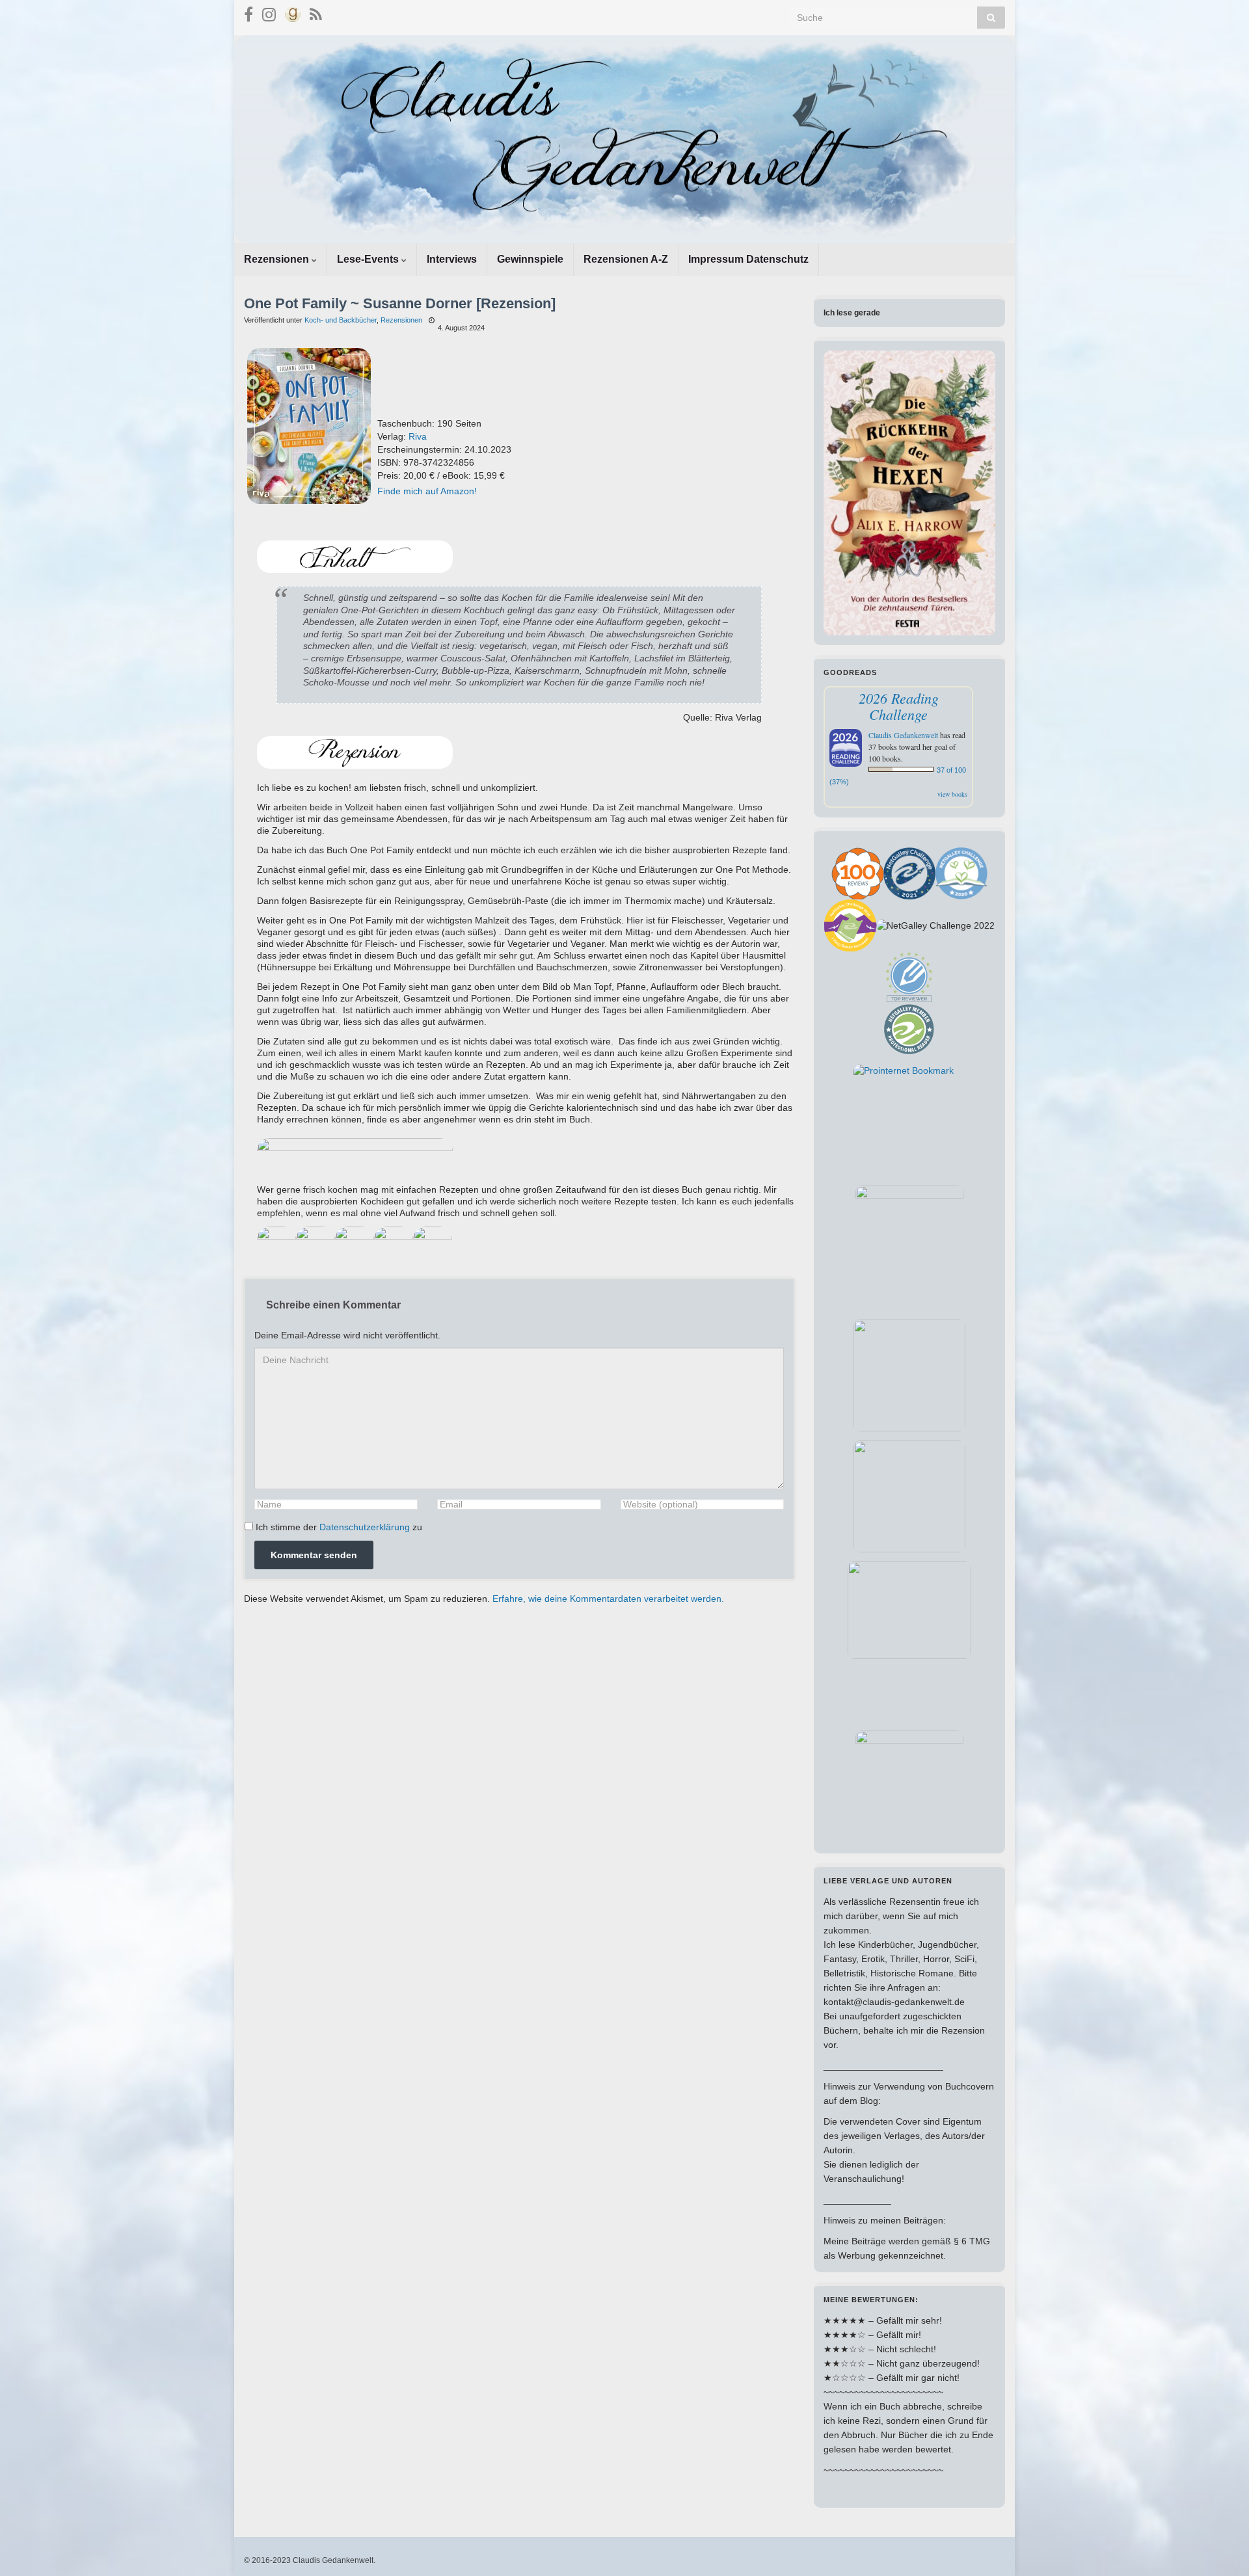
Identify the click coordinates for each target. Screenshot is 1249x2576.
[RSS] (316, 13)
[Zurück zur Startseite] (624, 139)
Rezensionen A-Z (626, 259)
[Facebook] (248, 13)
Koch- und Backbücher (341, 320)
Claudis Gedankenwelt (903, 735)
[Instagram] (269, 13)
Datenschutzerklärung (365, 1527)
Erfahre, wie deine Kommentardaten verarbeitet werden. (608, 1599)
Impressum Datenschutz (748, 259)
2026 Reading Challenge (899, 706)
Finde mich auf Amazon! (427, 491)
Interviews (452, 259)
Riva (418, 436)
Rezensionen (278, 259)
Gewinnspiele (530, 259)
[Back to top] (1220, 2547)
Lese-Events (369, 259)
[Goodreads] (293, 13)
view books (952, 794)
